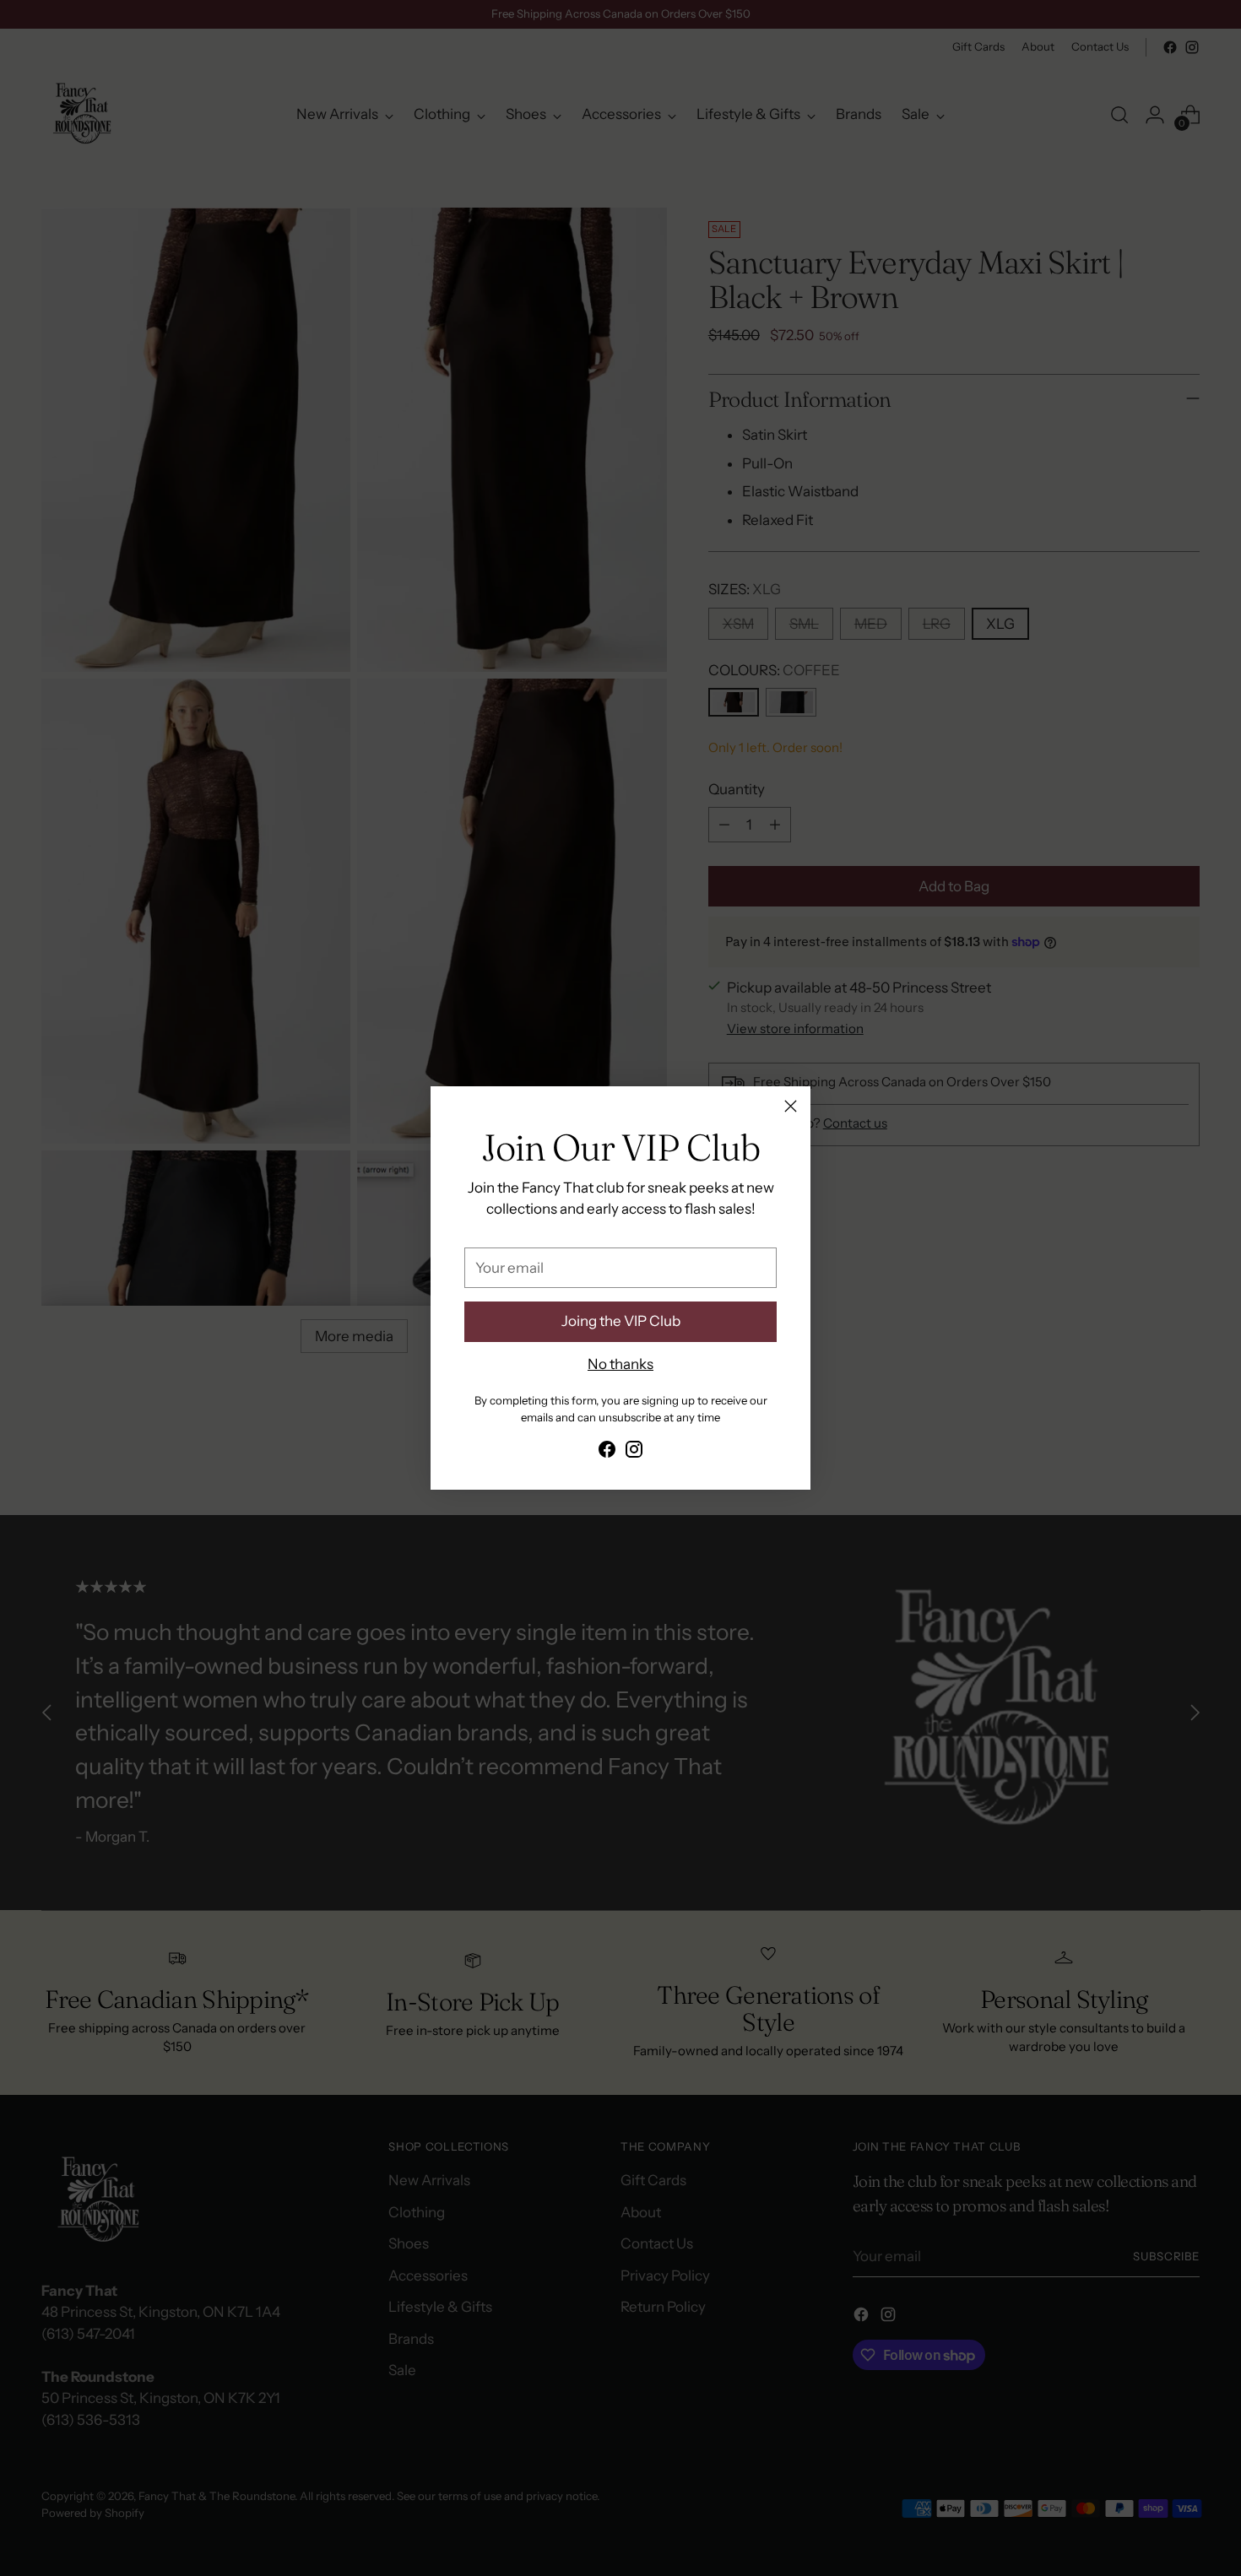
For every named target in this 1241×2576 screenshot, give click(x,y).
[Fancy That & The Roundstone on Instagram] (634, 1453)
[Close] (791, 1106)
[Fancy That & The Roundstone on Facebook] (607, 1453)
